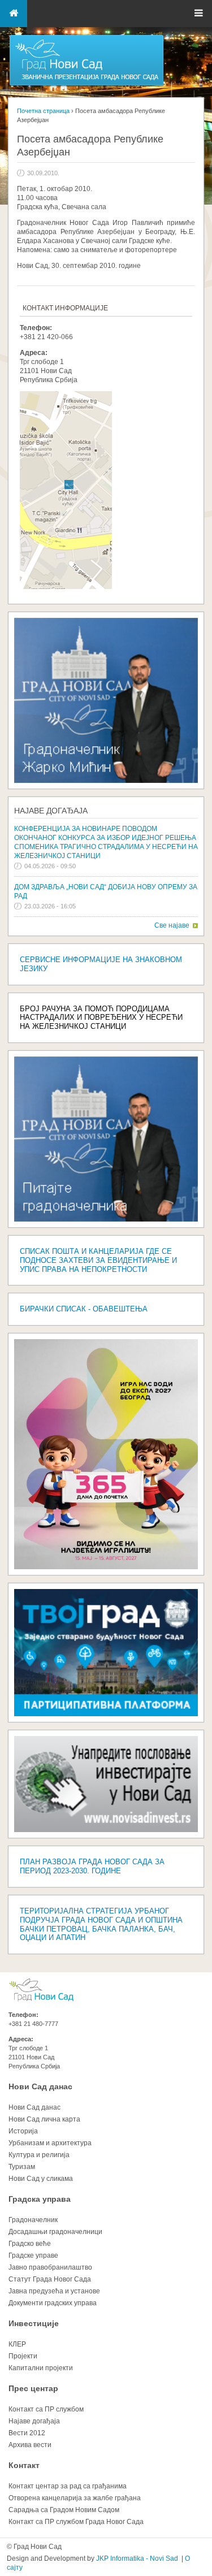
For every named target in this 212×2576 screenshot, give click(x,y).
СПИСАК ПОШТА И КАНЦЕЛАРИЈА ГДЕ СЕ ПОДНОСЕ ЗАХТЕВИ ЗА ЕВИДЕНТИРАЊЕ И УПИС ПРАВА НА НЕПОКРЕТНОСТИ (98, 1260)
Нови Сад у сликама (41, 2179)
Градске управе (33, 2255)
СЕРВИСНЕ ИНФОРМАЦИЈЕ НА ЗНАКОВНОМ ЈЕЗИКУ (101, 964)
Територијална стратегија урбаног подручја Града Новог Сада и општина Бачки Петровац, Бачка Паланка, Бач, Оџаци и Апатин (101, 1925)
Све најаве (172, 925)
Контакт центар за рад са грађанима (68, 2486)
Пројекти (23, 2356)
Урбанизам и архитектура (50, 2143)
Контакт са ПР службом (46, 2409)
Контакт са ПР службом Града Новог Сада (76, 2522)
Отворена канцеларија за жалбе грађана (75, 2498)
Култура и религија (39, 2155)
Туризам (22, 2167)
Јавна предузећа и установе (54, 2291)
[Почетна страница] (86, 85)
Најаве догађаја (51, 811)
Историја (23, 2131)
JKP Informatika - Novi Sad (137, 2558)
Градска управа (40, 2199)
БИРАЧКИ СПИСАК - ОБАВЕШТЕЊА (84, 1309)
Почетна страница (43, 111)
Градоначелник (33, 2220)
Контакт (24, 2465)
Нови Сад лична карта (44, 2119)
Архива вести (30, 2445)
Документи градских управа (53, 2303)
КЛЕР (17, 2344)
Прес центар (33, 2388)
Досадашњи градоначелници (55, 2232)
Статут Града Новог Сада (50, 2279)
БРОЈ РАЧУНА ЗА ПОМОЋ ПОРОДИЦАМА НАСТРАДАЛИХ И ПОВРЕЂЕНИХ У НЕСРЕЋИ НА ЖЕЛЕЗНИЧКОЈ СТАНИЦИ (101, 1018)
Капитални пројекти (41, 2368)
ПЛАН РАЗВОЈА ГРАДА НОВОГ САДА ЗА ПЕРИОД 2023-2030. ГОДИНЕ (92, 1866)
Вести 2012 (27, 2433)
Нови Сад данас (40, 2086)
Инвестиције (34, 2323)
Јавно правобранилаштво (50, 2267)
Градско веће (30, 2244)
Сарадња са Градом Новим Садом (64, 2510)
